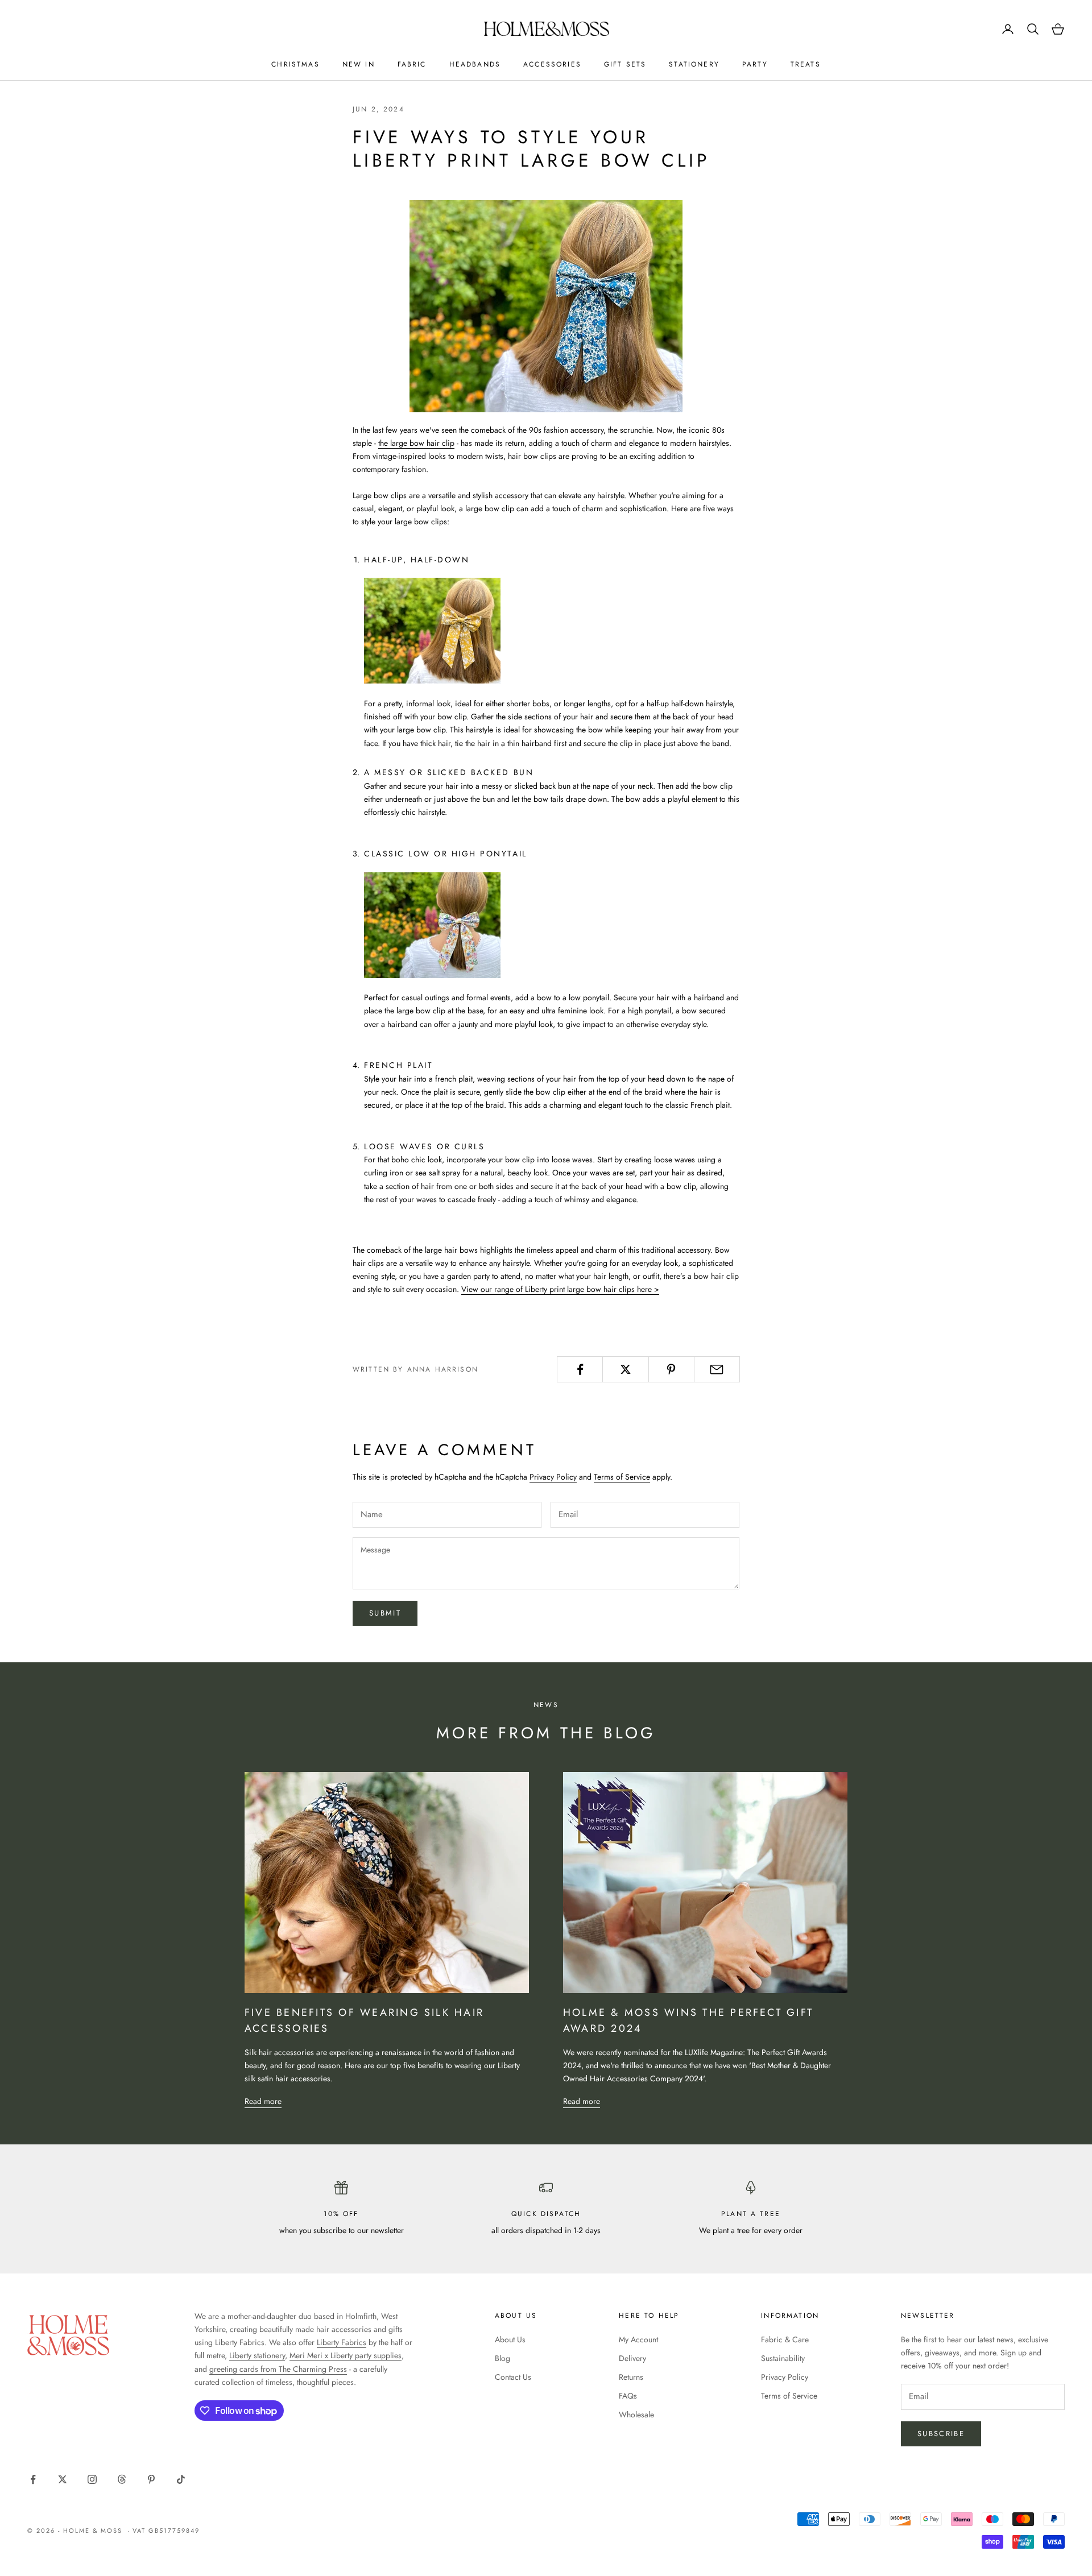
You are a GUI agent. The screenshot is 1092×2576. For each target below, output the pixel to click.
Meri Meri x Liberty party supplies (346, 2355)
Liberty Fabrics (342, 2342)
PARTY (755, 64)
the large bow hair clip (416, 443)
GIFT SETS (625, 64)
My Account (638, 2339)
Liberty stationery (257, 2355)
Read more (263, 2101)
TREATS (806, 64)
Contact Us (513, 2377)
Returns (631, 2377)
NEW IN (359, 64)
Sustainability (783, 2358)
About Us (510, 2339)
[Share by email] (717, 1369)
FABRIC (412, 64)
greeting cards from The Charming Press (278, 2369)
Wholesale (636, 2415)
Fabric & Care (785, 2339)
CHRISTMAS (295, 64)
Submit (385, 1613)
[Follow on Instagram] (92, 2479)
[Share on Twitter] (625, 1369)
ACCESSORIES (552, 64)
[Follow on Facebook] (33, 2479)
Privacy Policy (553, 1477)
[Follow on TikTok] (181, 2479)
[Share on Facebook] (580, 1369)
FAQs (628, 2396)
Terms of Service (622, 1477)
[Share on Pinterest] (671, 1369)
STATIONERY (694, 64)
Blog (502, 2358)
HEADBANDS (475, 64)
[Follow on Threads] (122, 2479)
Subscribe (941, 2434)
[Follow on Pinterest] (151, 2479)
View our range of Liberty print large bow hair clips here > (560, 1289)
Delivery (632, 2358)
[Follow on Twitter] (63, 2479)
